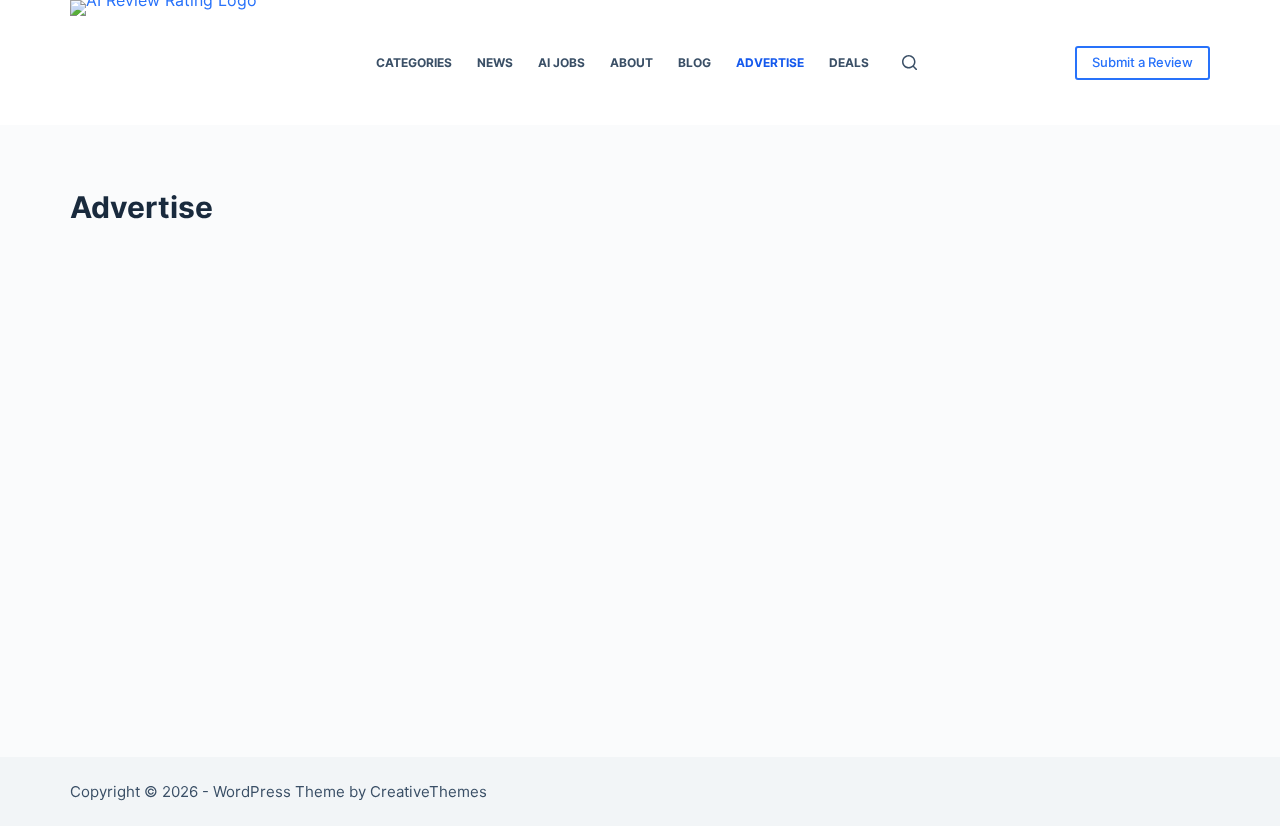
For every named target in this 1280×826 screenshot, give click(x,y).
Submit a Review (1142, 62)
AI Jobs (561, 62)
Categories (414, 62)
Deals (849, 62)
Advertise (770, 62)
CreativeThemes (428, 791)
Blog (694, 62)
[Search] (909, 62)
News (495, 62)
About (631, 62)
